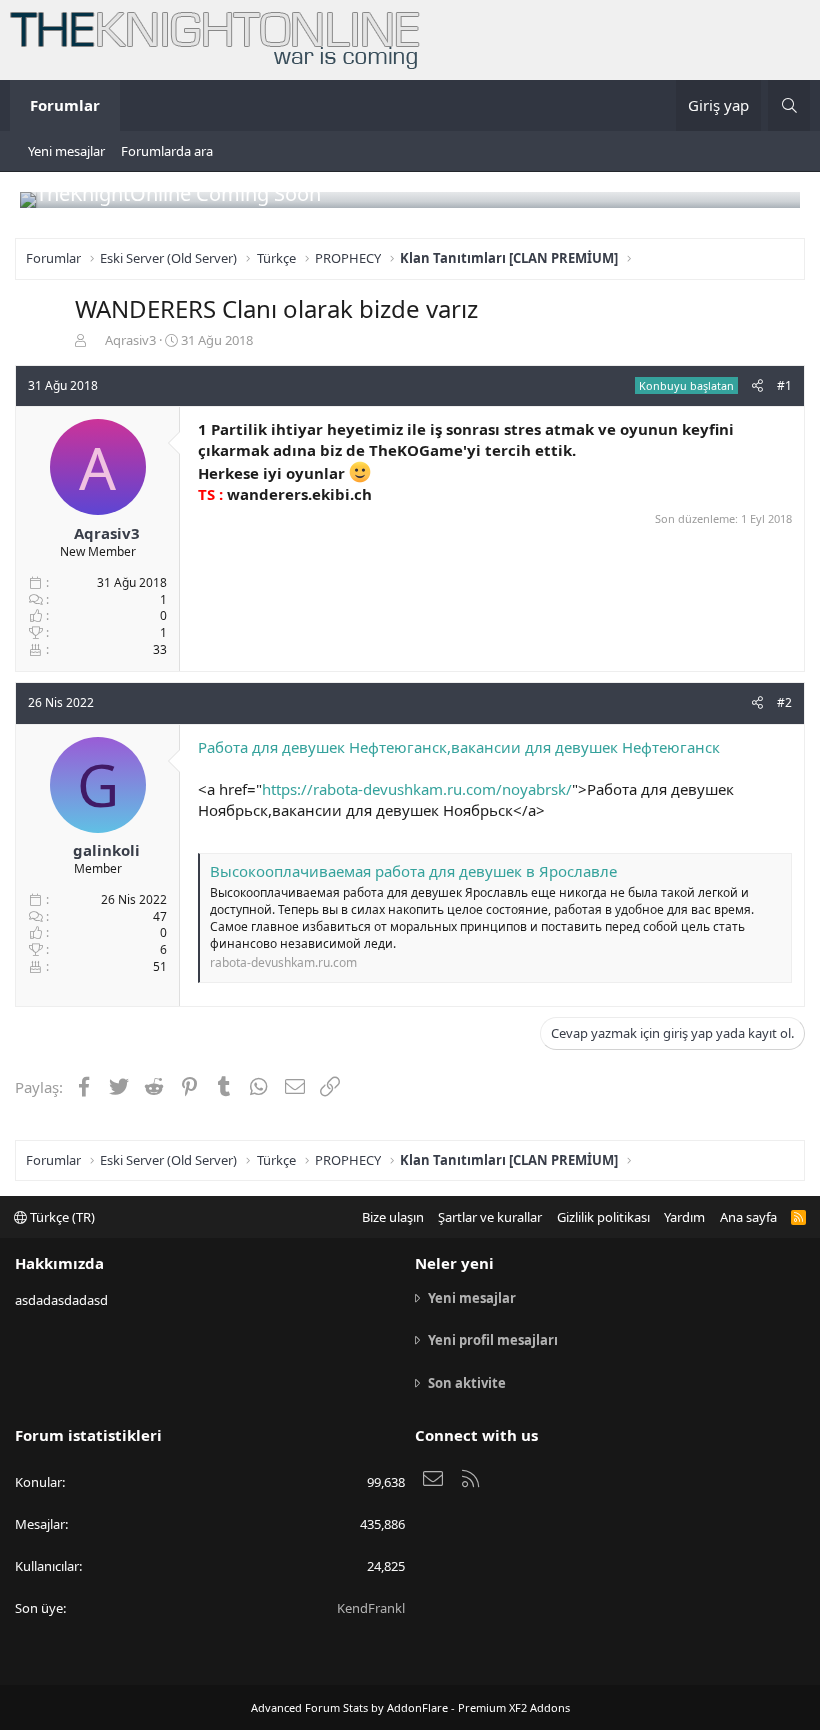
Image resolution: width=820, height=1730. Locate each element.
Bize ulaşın (393, 1217)
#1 (784, 385)
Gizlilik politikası (603, 1217)
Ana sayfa (748, 1217)
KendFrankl (371, 1608)
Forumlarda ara (167, 151)
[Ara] (789, 105)
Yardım (684, 1217)
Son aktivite (467, 1383)
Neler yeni (454, 1263)
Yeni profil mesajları (493, 1340)
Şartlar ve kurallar (490, 1217)
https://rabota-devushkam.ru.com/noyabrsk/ (417, 789)
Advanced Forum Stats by (410, 1707)
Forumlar (65, 105)
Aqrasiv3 (130, 340)
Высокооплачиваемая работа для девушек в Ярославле (413, 871)
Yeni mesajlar (66, 151)
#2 (784, 702)
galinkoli (106, 850)
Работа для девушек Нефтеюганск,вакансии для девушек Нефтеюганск (459, 747)
